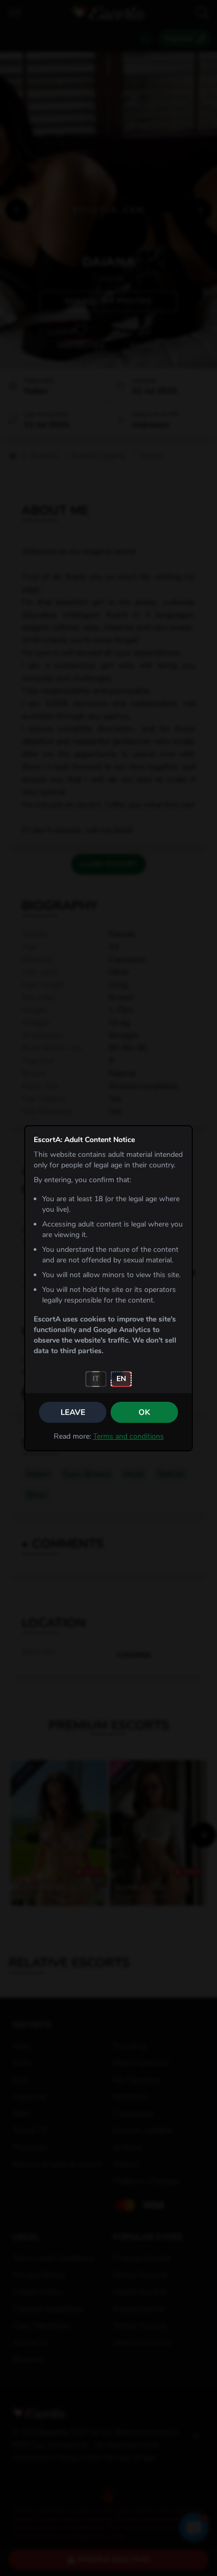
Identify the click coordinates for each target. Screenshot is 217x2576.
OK (144, 1412)
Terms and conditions (129, 1436)
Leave (73, 1412)
